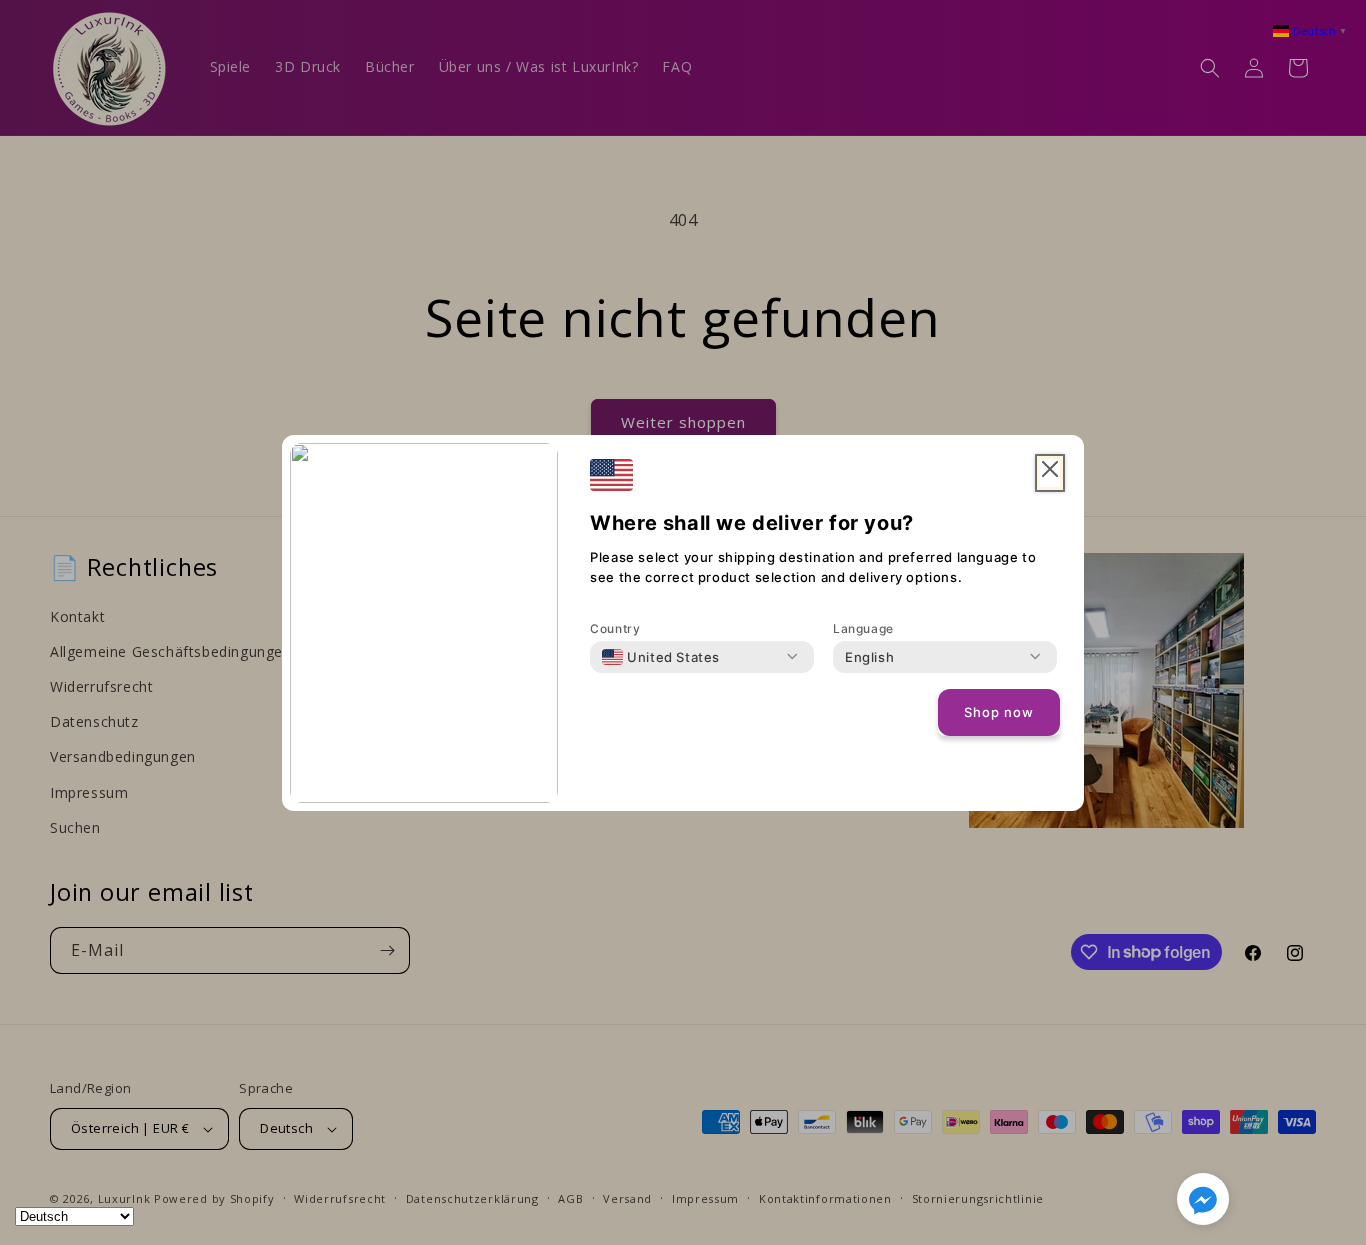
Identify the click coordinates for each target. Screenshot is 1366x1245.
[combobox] (661, 657)
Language (863, 628)
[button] (1203, 1203)
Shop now (999, 712)
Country (615, 628)
